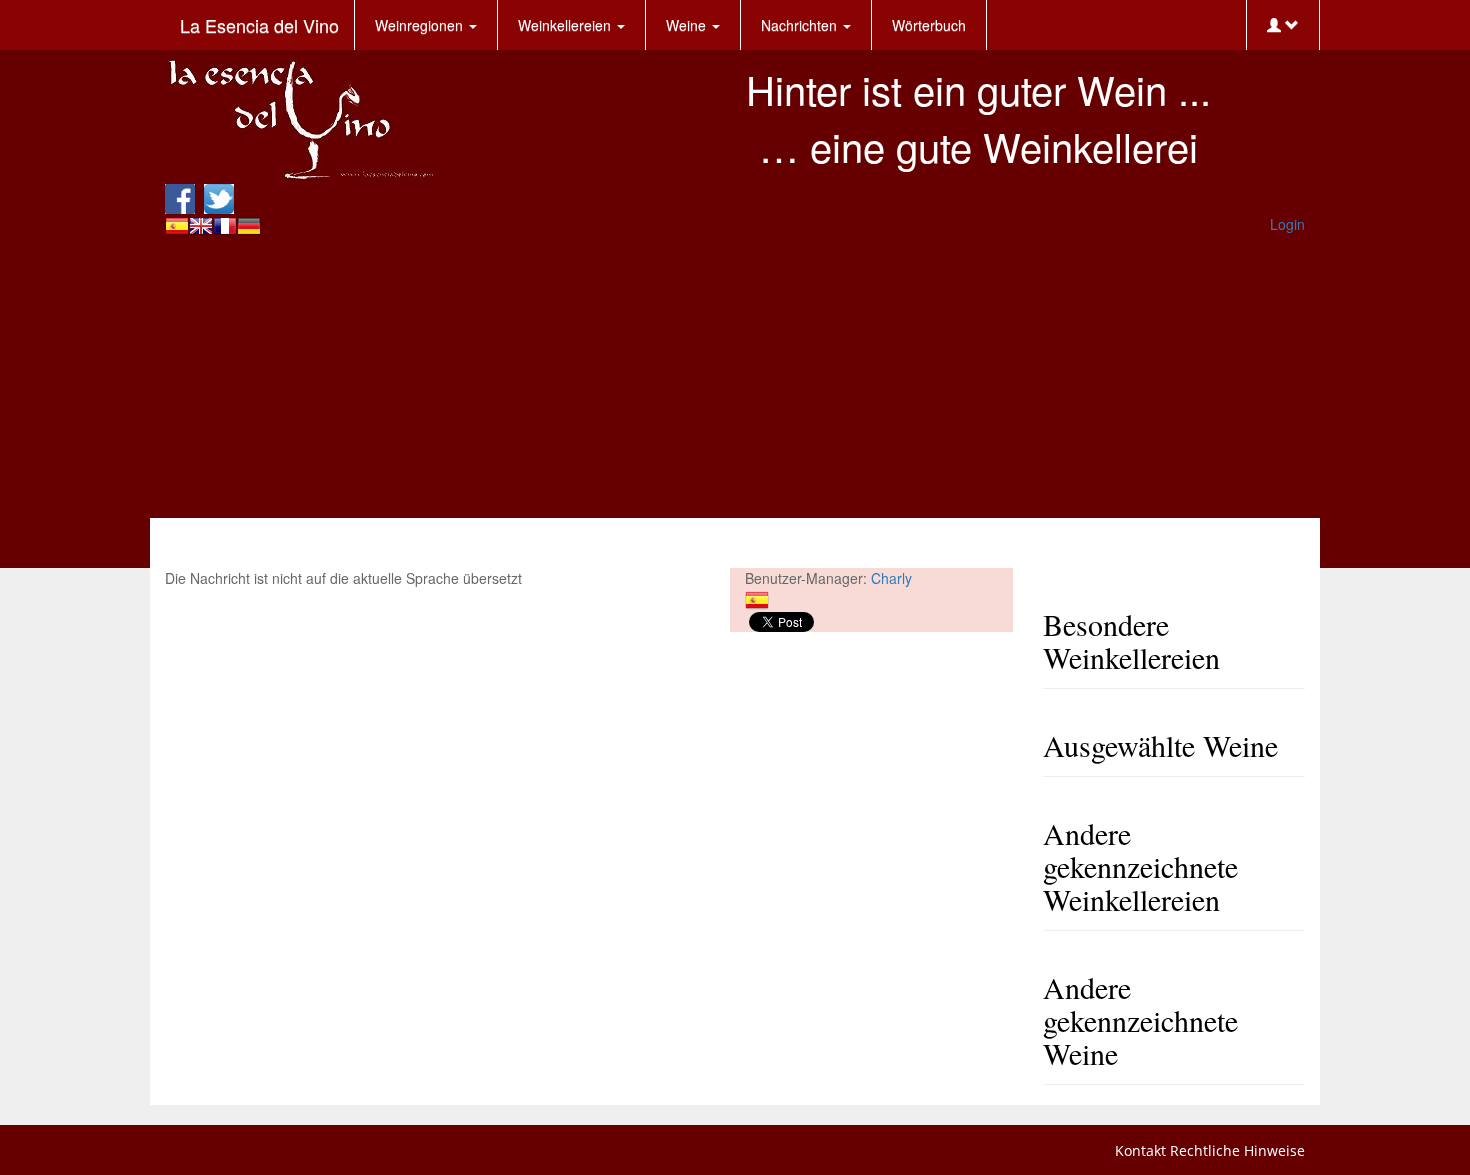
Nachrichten (801, 25)
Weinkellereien (566, 25)
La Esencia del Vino (259, 25)
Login (1287, 224)
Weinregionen (421, 25)
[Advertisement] (735, 378)
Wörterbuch (929, 25)
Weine (688, 25)
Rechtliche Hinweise (1237, 1150)
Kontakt (1140, 1150)
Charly (891, 578)
